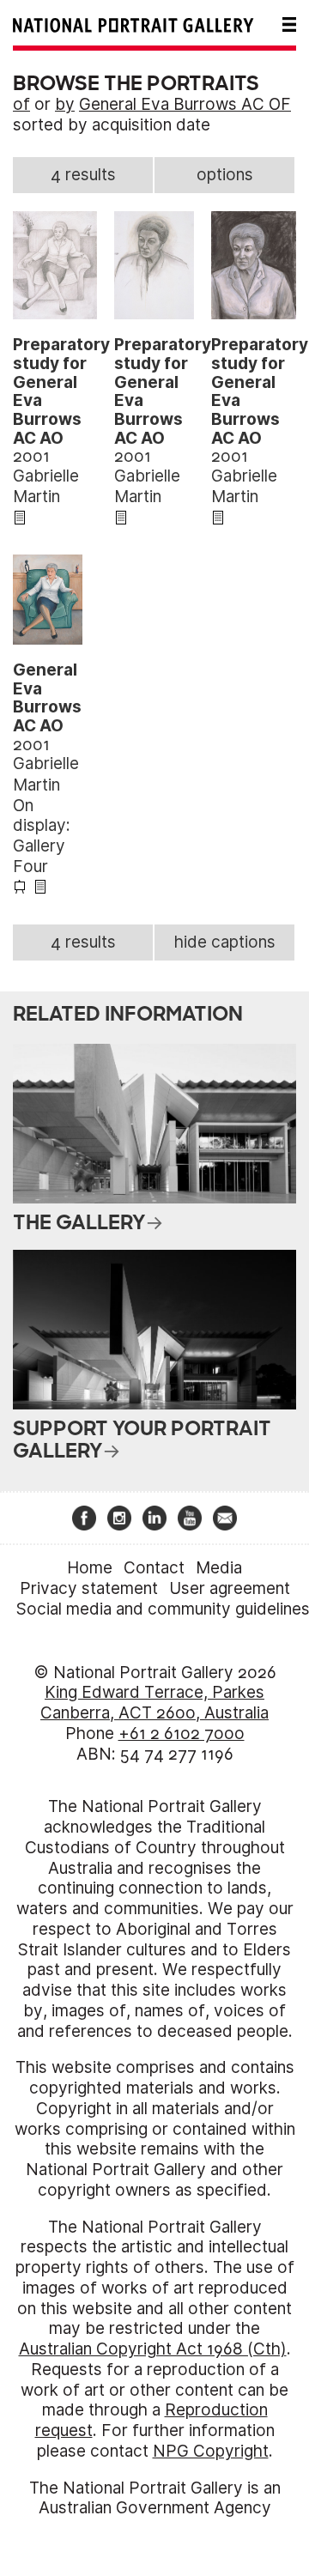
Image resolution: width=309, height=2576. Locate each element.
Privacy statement (89, 1588)
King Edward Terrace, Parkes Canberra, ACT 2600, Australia (154, 1703)
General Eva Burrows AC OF (185, 104)
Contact (154, 1568)
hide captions (225, 942)
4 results (83, 175)
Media (219, 1568)
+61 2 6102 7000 (182, 1733)
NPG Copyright (211, 2451)
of (21, 104)
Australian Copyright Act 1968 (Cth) (153, 2349)
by (65, 104)
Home (90, 1568)
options (225, 175)
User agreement (230, 1588)
